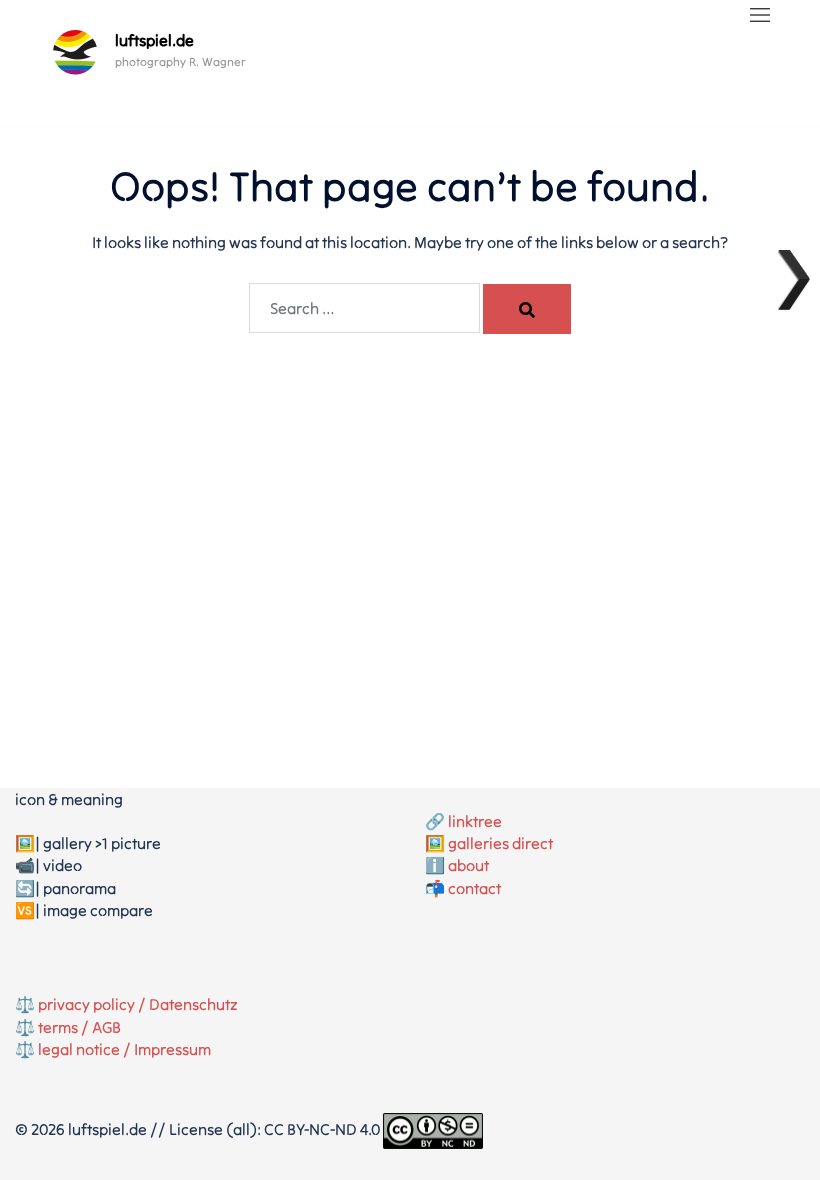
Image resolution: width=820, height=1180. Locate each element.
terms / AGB (79, 1027)
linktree (475, 821)
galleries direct (500, 843)
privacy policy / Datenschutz (138, 1004)
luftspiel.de (154, 40)
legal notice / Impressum (124, 1049)
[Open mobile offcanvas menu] (760, 16)
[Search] (527, 309)
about (468, 865)
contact (474, 888)
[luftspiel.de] (75, 52)
